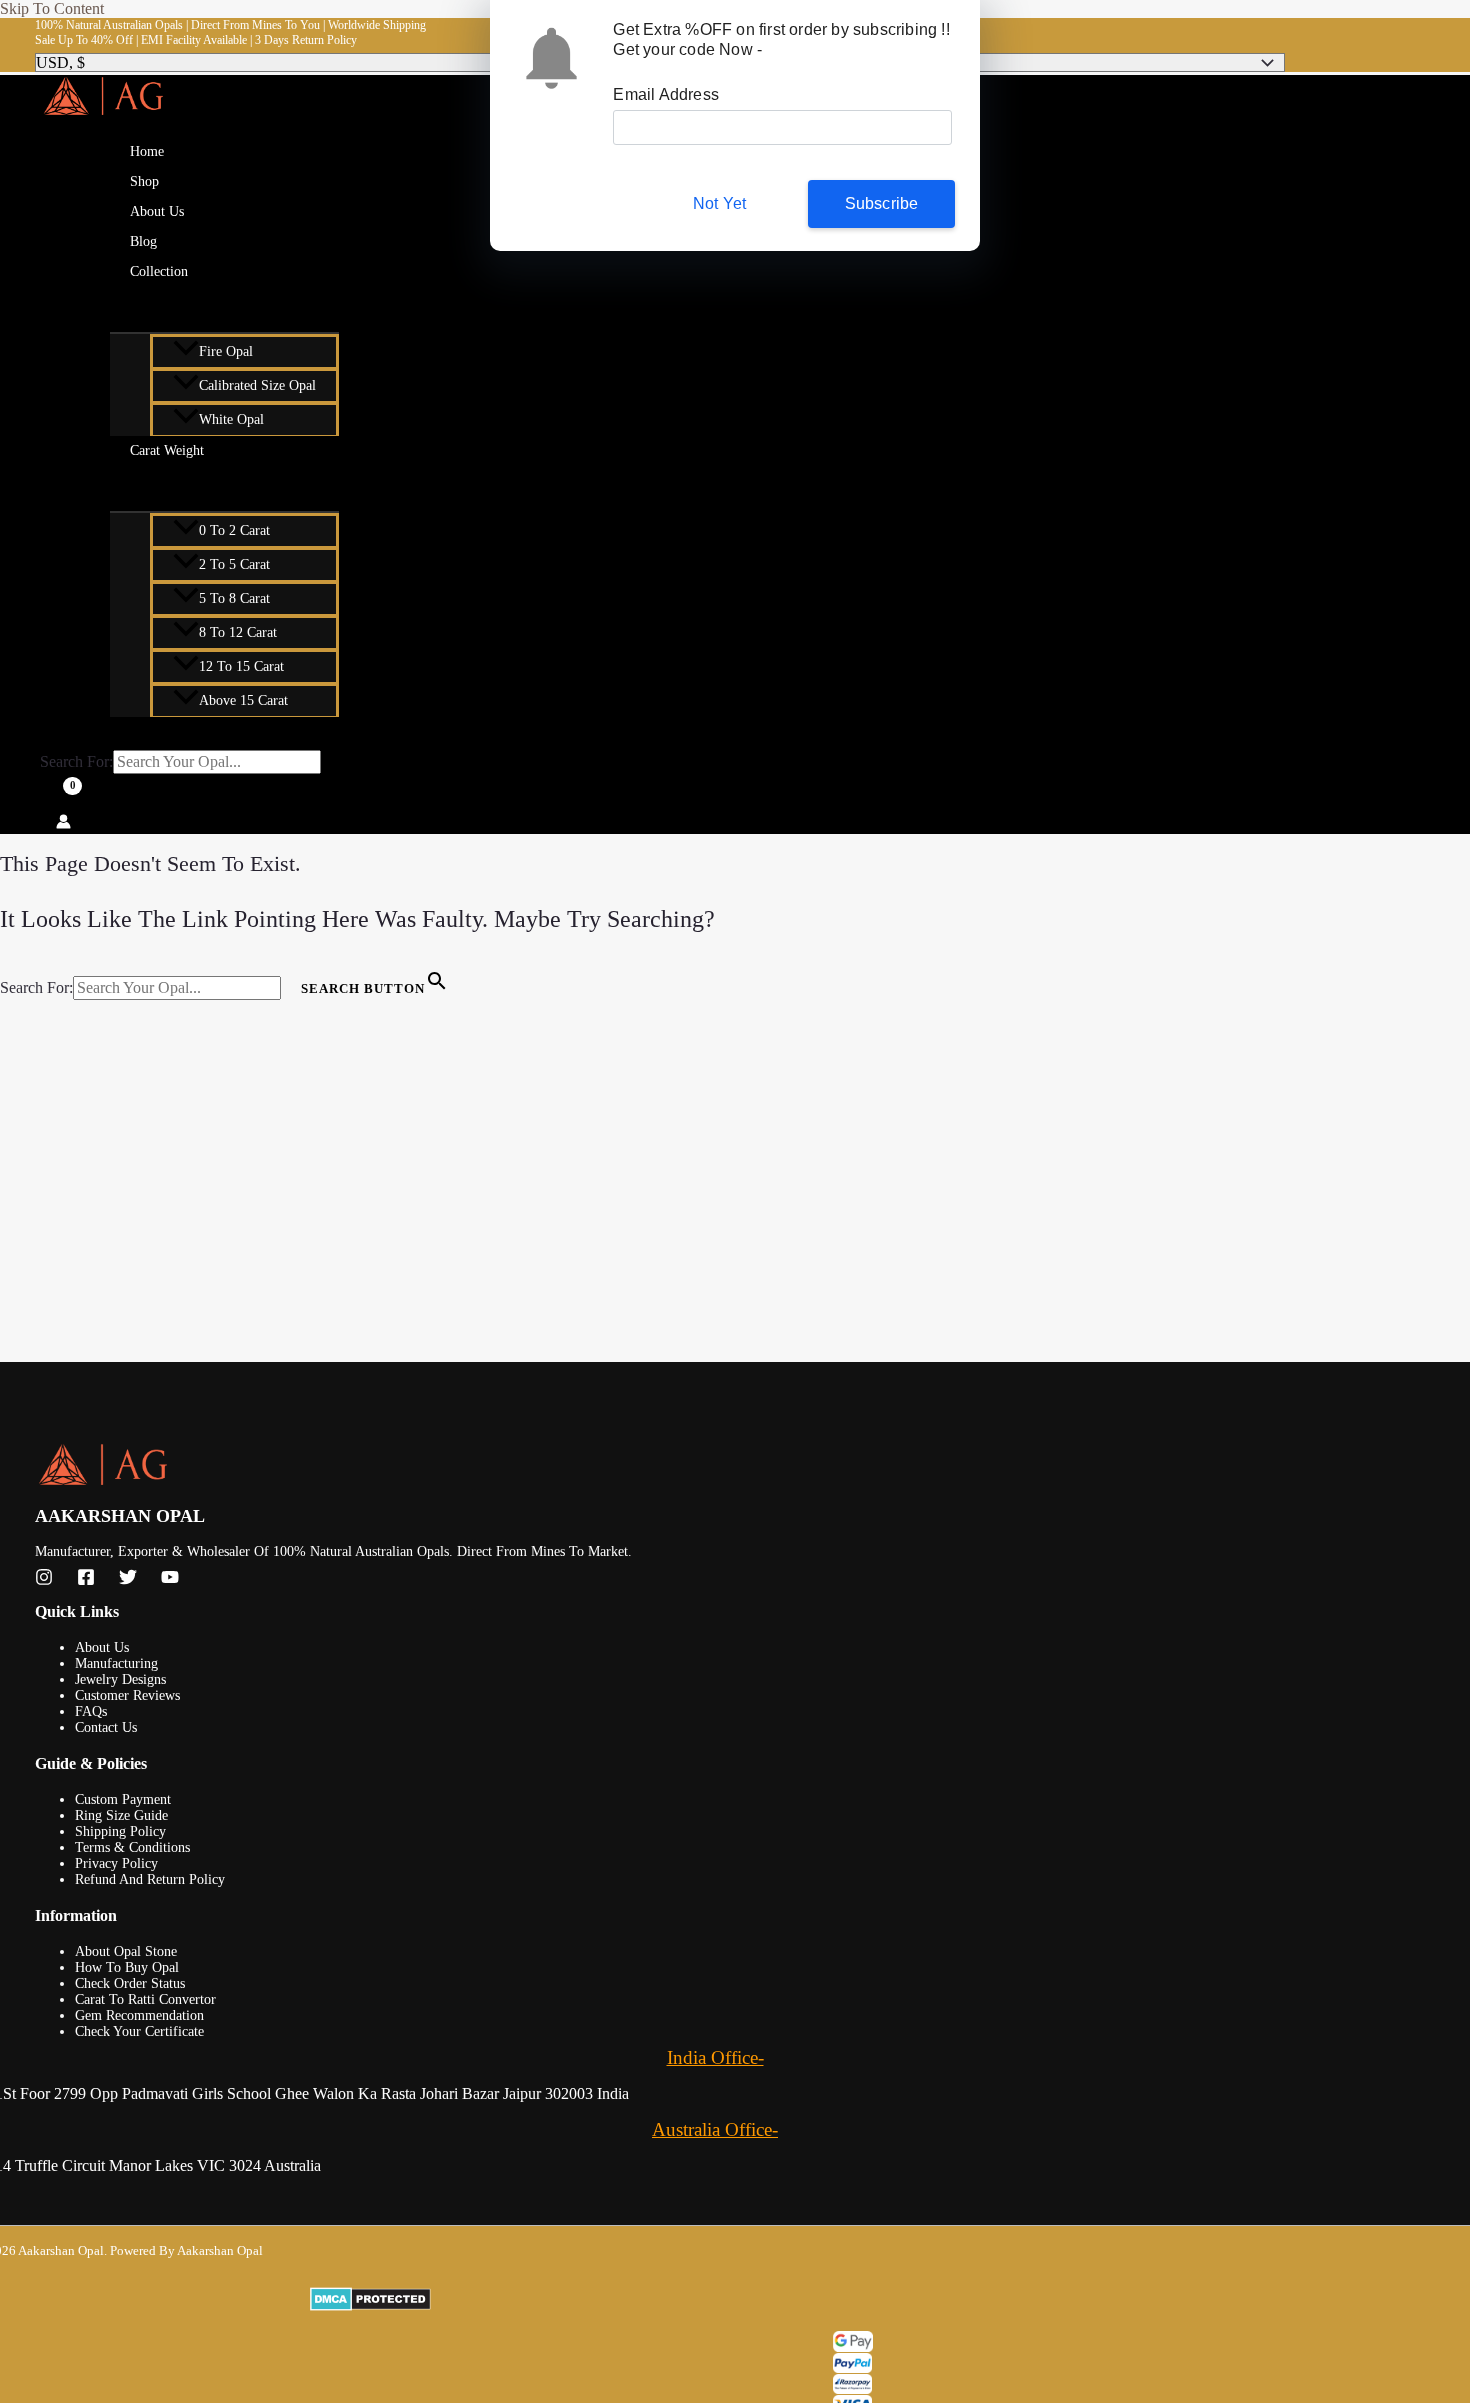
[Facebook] (86, 1580)
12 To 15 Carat (241, 666)
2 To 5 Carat (234, 564)
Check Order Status (130, 1983)
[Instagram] (44, 1580)
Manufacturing (116, 1663)
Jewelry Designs (120, 1679)
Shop (144, 181)
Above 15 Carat (243, 700)
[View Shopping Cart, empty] (58, 797)
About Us (157, 211)
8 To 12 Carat (238, 632)
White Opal (231, 419)
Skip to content (52, 8)
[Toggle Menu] (224, 306)
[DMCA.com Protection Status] (872, 2301)
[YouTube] (170, 1580)
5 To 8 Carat (234, 598)
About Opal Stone (126, 1951)
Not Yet (719, 203)
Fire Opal (226, 351)
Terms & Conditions (132, 1847)
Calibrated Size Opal (257, 385)
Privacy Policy (116, 1863)
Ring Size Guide (121, 1815)
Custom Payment (123, 1799)
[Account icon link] (63, 823)
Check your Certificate (139, 2031)
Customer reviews (127, 1695)
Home (147, 151)
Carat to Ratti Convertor (145, 1999)
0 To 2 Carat (234, 530)
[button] (201, 272)
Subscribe (882, 203)
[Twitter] (128, 1580)
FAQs (91, 1711)
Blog (143, 241)
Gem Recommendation (139, 2015)
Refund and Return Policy (150, 1879)
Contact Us (106, 1727)
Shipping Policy (120, 1831)
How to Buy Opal (127, 1967)
